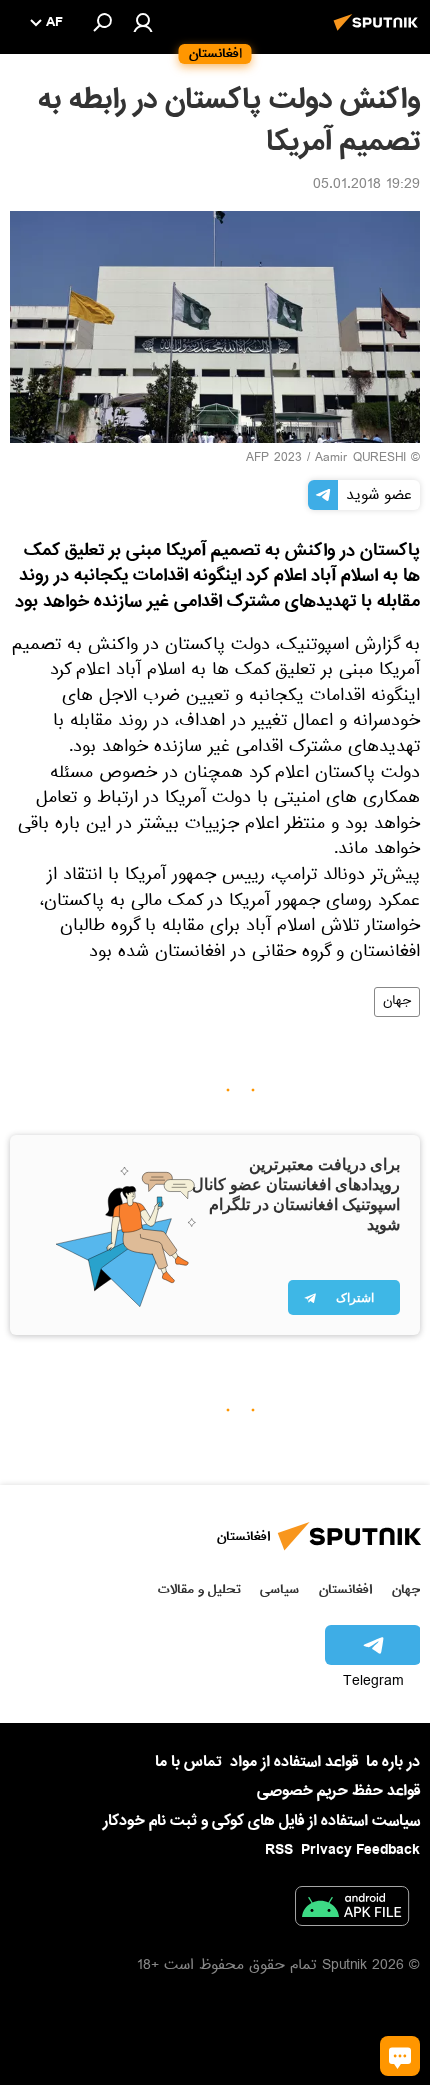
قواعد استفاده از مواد (294, 1762)
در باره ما (393, 1762)
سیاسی (279, 1589)
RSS (279, 1850)
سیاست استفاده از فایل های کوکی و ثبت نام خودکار (261, 1821)
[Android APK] (352, 1910)
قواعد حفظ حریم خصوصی (338, 1791)
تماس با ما (188, 1762)
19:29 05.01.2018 (366, 186)
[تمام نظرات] (400, 2056)
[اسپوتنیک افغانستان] (379, 33)
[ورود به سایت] (143, 22)
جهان (397, 1002)
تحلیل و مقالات (199, 1589)
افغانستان (345, 1589)
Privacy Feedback (360, 1850)
